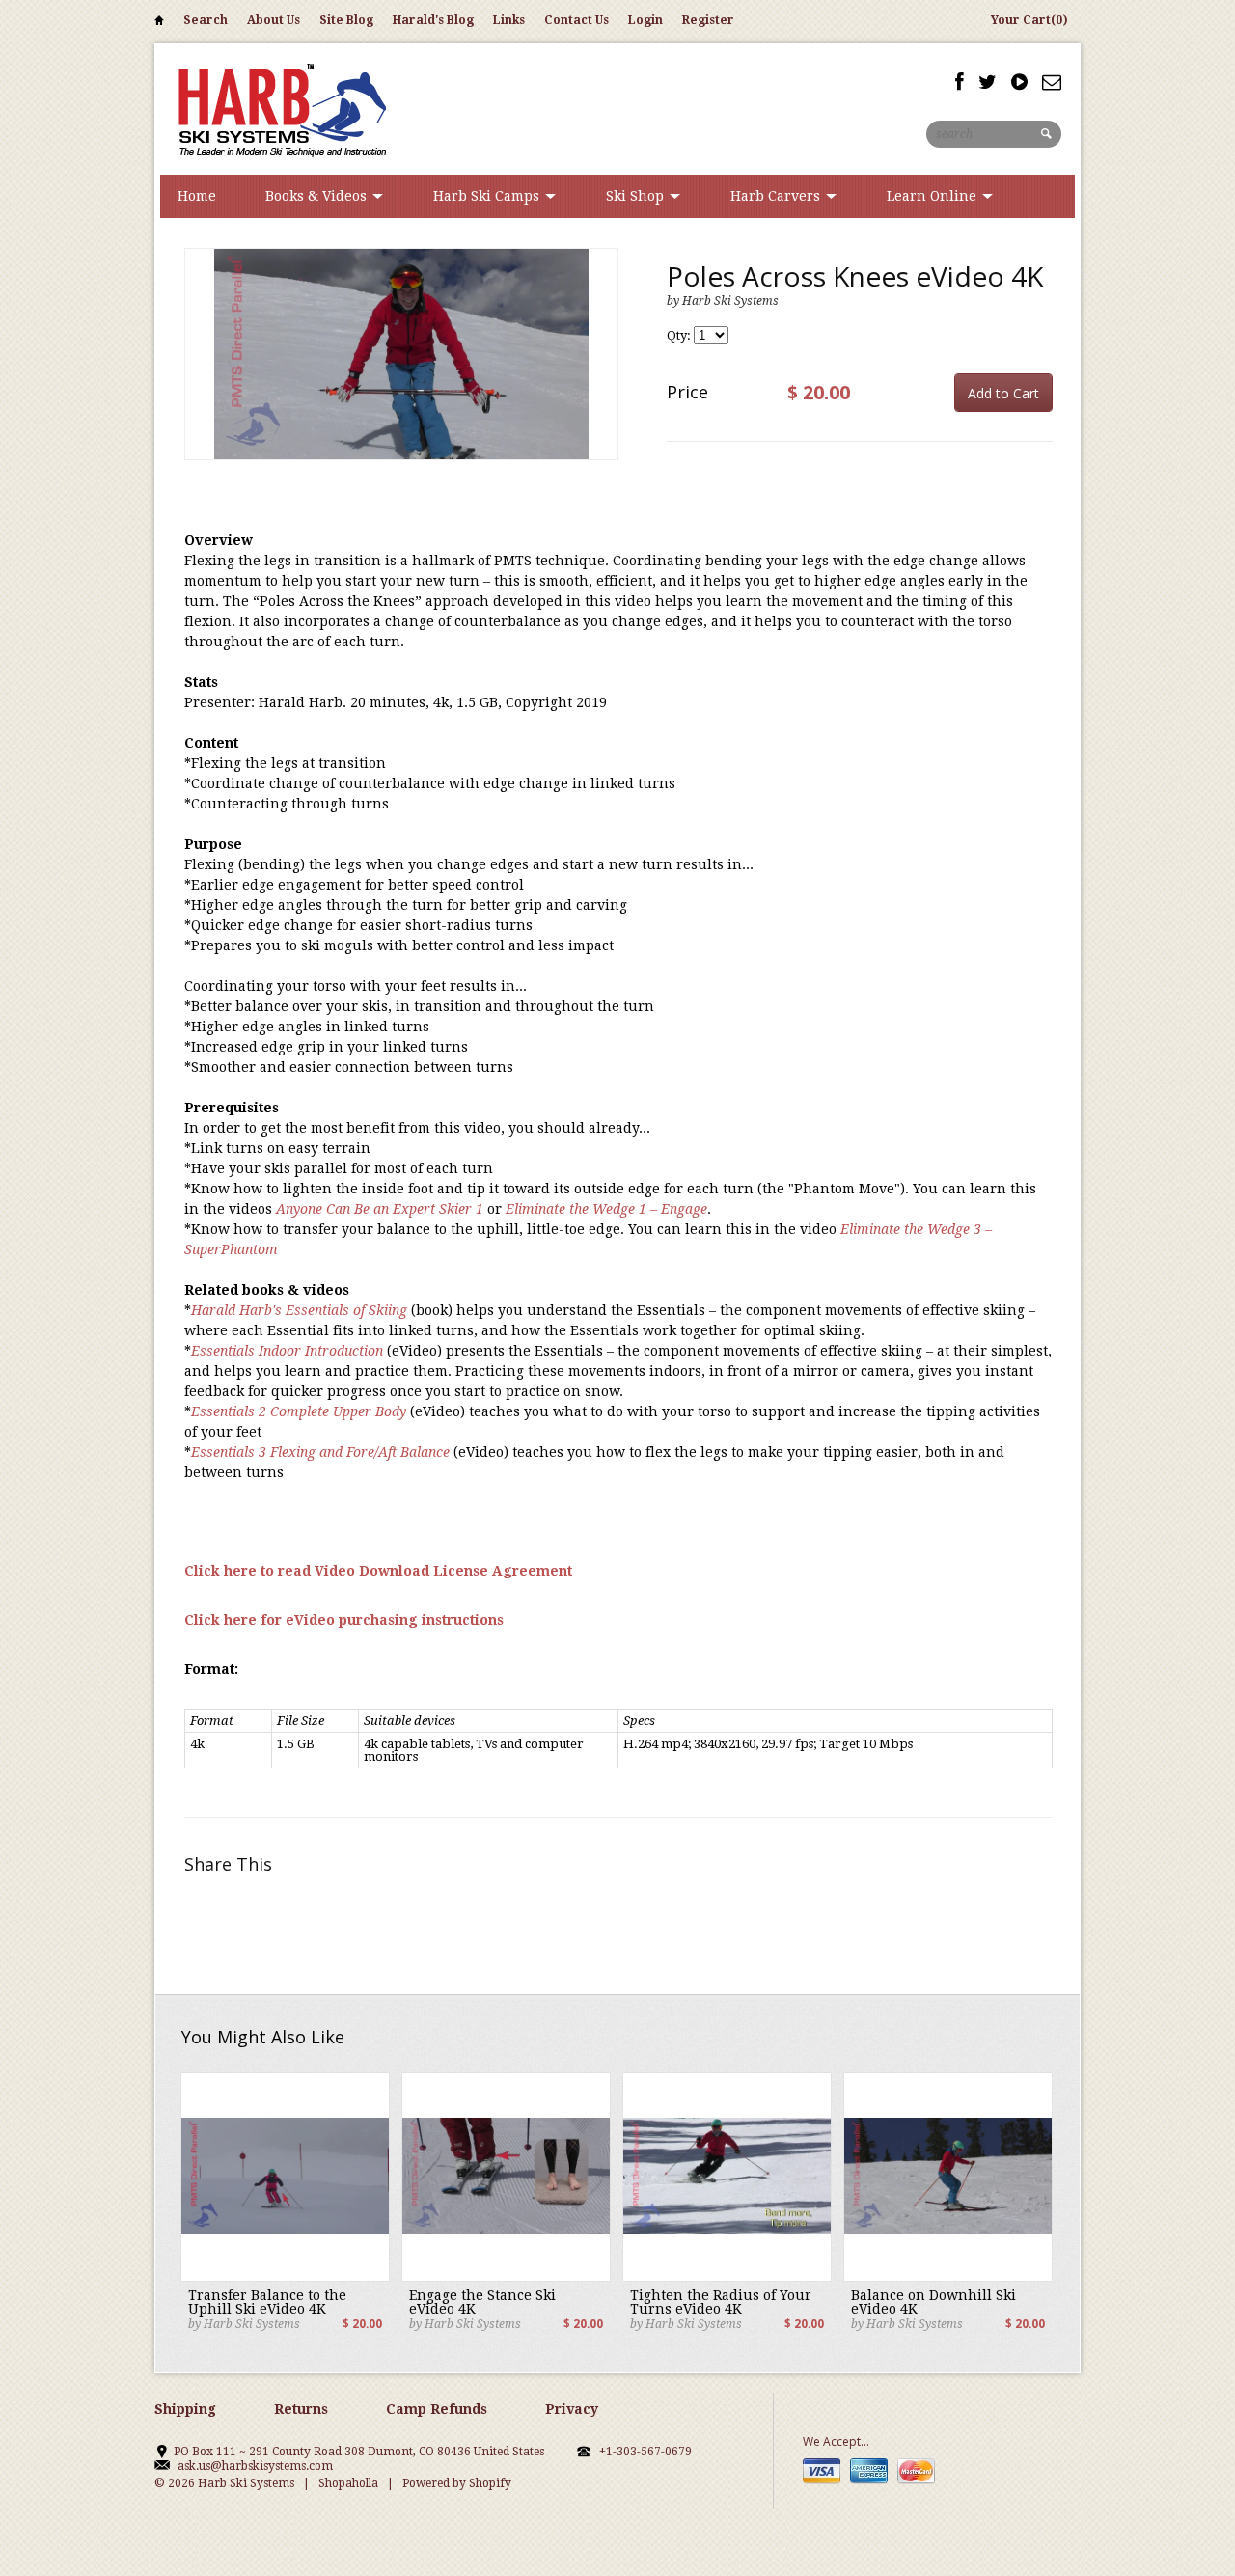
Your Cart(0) (1029, 20)
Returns (301, 2409)
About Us (274, 20)
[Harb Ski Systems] (280, 109)
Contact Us (576, 20)
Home (159, 24)
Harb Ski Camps (488, 196)
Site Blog (346, 20)
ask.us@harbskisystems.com (255, 2466)
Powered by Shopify (457, 2483)
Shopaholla (348, 2483)
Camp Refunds (437, 2409)
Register (708, 20)
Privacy (572, 2409)
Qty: (680, 335)
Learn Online (933, 196)
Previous (200, 374)
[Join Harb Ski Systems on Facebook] (960, 82)
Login (645, 20)
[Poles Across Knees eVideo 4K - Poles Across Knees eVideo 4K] (401, 354)
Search (206, 20)
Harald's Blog (433, 20)
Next (603, 374)
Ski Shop (637, 196)
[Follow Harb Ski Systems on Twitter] (988, 82)
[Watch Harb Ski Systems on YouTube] (1019, 82)
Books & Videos (318, 196)
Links (509, 20)
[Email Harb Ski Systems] (1052, 82)
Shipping (185, 2409)
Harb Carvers (777, 196)
